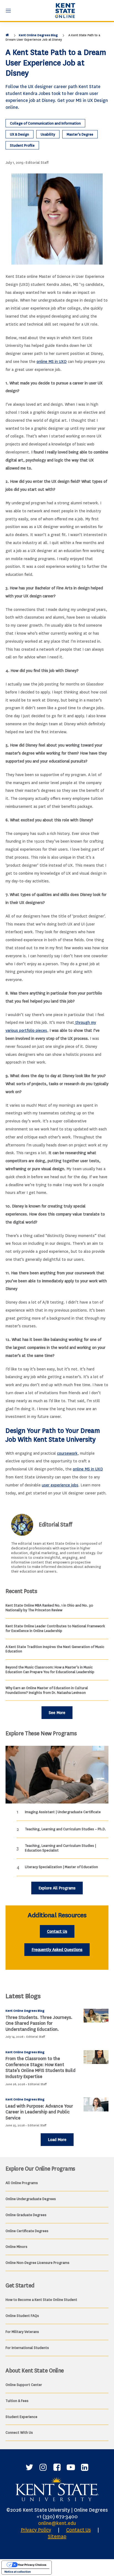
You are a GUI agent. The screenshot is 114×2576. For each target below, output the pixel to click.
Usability (48, 134)
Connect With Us (19, 2433)
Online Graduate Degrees (26, 2215)
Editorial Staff (37, 163)
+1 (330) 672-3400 (57, 2517)
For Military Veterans (22, 2332)
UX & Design (20, 134)
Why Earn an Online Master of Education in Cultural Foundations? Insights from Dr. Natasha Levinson (47, 1690)
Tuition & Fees (17, 2401)
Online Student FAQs (22, 2316)
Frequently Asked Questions (57, 1950)
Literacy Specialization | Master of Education (61, 1867)
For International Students (27, 2348)
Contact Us (57, 1932)
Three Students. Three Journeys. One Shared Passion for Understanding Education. (39, 2023)
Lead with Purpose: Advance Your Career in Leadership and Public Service (39, 2112)
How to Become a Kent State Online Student (41, 2300)
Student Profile (22, 145)
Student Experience (21, 2417)
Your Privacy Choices (32, 2565)
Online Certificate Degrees (27, 2231)
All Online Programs (22, 2183)
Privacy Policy (36, 2530)
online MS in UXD (52, 362)
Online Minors (16, 2247)
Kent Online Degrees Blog (38, 35)
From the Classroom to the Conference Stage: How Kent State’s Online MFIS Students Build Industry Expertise (41, 2068)
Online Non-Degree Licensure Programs (37, 2263)
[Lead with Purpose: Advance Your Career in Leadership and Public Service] (96, 2104)
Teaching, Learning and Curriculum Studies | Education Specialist (60, 1848)
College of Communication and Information (45, 123)
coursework (67, 1453)
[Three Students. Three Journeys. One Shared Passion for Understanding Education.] (96, 2016)
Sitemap (57, 2537)
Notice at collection (18, 2572)
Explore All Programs (57, 1888)
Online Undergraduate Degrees (31, 2199)
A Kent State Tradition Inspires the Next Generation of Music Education (55, 1649)
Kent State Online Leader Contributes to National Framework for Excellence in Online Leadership (55, 1628)
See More (57, 1713)
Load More (57, 2140)
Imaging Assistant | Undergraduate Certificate (63, 1812)
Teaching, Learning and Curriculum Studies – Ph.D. (65, 1829)
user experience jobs (60, 1485)
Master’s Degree (80, 134)
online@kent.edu (57, 2523)
